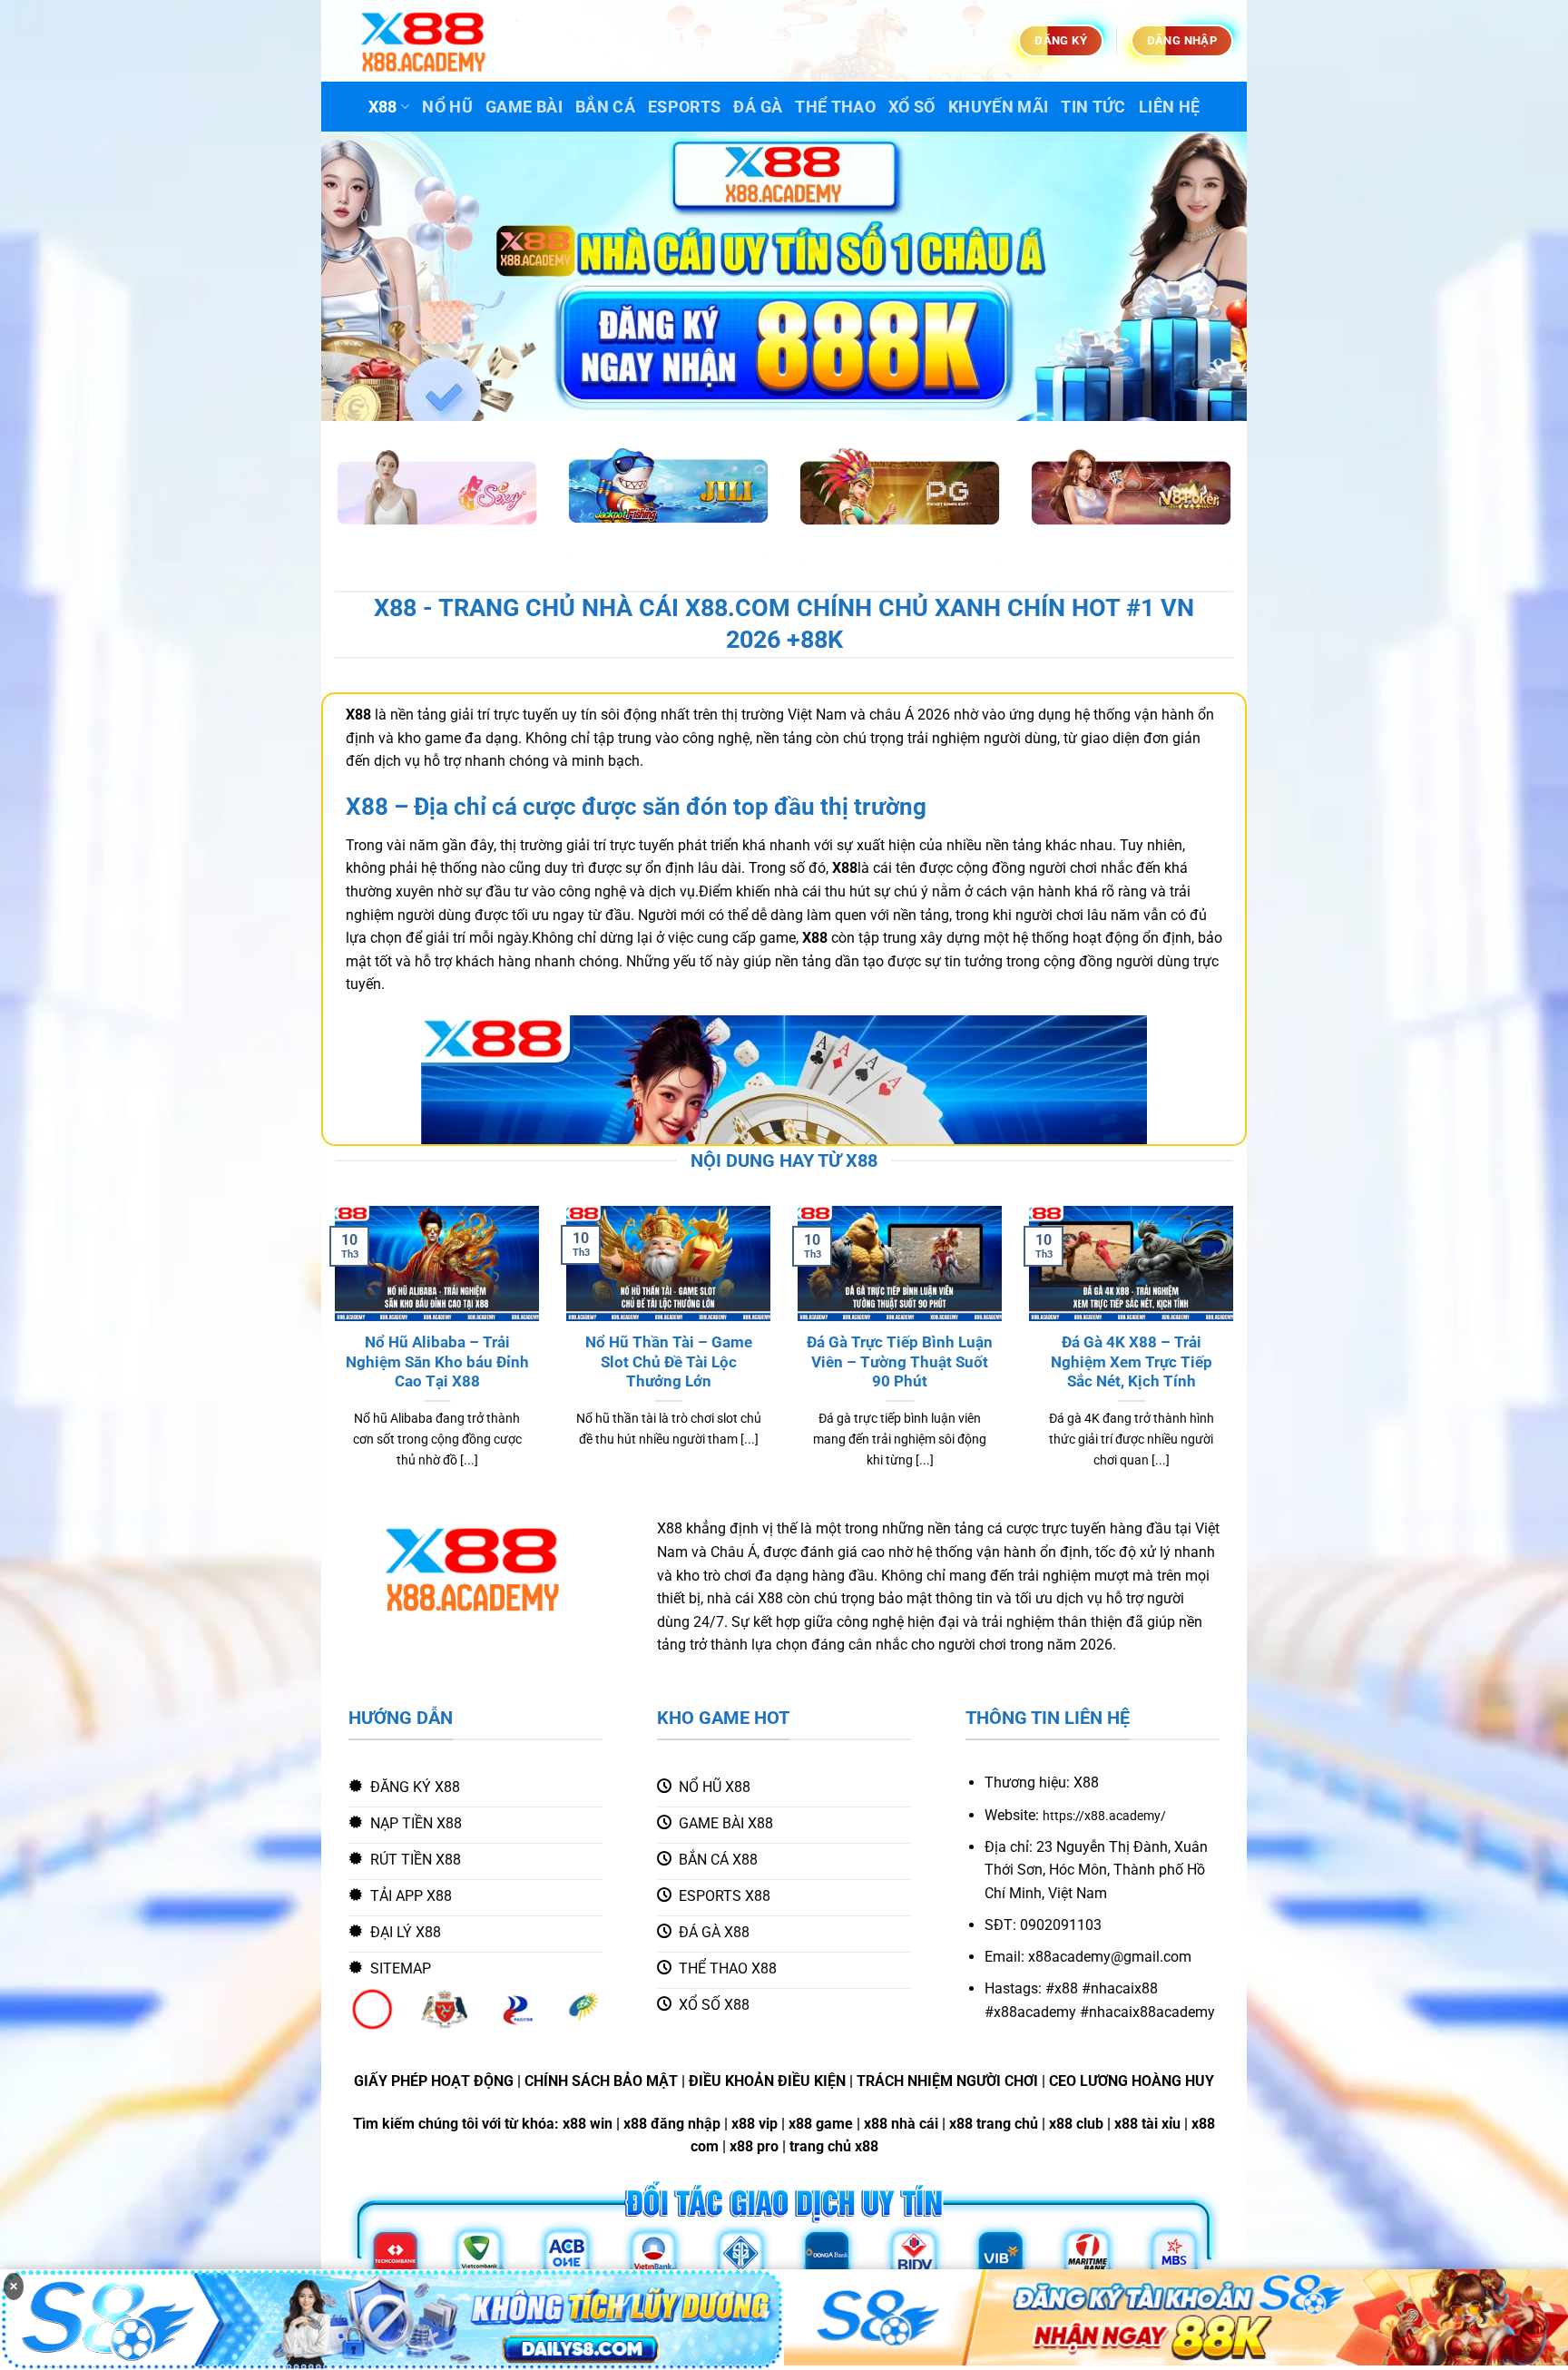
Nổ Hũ (447, 107)
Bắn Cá (605, 107)
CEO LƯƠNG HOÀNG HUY (1132, 2081)
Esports (684, 107)
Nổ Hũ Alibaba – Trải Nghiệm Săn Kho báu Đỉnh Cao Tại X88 (437, 1362)
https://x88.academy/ (1104, 1816)
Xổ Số (912, 107)
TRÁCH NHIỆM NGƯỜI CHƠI (947, 2081)
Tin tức (1093, 107)
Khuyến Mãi (999, 107)
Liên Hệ (1169, 107)
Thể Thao (835, 107)
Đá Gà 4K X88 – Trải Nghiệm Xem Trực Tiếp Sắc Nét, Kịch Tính (1132, 1362)
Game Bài (524, 107)
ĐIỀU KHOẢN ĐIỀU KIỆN (767, 2081)
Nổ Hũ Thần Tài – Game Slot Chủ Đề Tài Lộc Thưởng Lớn (669, 1362)
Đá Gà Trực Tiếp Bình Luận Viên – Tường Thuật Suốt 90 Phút (900, 1362)
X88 (383, 107)
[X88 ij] (426, 41)
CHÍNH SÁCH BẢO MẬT (601, 2081)
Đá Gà (758, 107)
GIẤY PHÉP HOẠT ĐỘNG (434, 2081)
